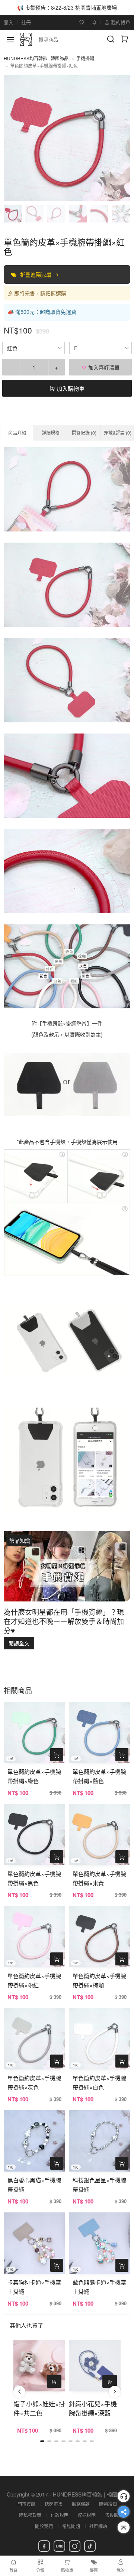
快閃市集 (54, 2504)
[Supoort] (124, 2496)
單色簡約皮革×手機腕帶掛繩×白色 (99, 2082)
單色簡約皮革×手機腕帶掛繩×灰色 (34, 2082)
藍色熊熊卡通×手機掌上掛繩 (99, 2287)
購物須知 (108, 2504)
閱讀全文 (19, 1643)
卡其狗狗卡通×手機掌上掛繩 (34, 2287)
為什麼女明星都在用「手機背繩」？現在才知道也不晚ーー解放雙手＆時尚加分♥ (64, 1621)
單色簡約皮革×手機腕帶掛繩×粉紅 (34, 1980)
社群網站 (98, 2526)
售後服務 (114, 2515)
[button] (19, 2392)
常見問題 (71, 2526)
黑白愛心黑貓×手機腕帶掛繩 (34, 2185)
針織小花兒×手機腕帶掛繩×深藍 (93, 2408)
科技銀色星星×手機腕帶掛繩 (99, 2185)
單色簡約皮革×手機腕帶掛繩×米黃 (99, 1878)
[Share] (124, 2512)
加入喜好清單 (103, 367)
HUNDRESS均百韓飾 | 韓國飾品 (36, 58)
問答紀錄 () (84, 432)
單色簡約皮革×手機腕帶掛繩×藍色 (99, 1776)
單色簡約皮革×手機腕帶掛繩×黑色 (34, 1878)
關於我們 (44, 2526)
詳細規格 (51, 432)
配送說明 (87, 2515)
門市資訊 (26, 2504)
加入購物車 (70, 388)
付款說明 (60, 2515)
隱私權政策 (30, 2515)
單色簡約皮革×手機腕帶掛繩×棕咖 (99, 1980)
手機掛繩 (85, 58)
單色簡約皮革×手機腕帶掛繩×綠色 (34, 1776)
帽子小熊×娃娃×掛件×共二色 (39, 2408)
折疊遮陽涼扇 (36, 274)
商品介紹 (17, 432)
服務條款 (81, 2504)
